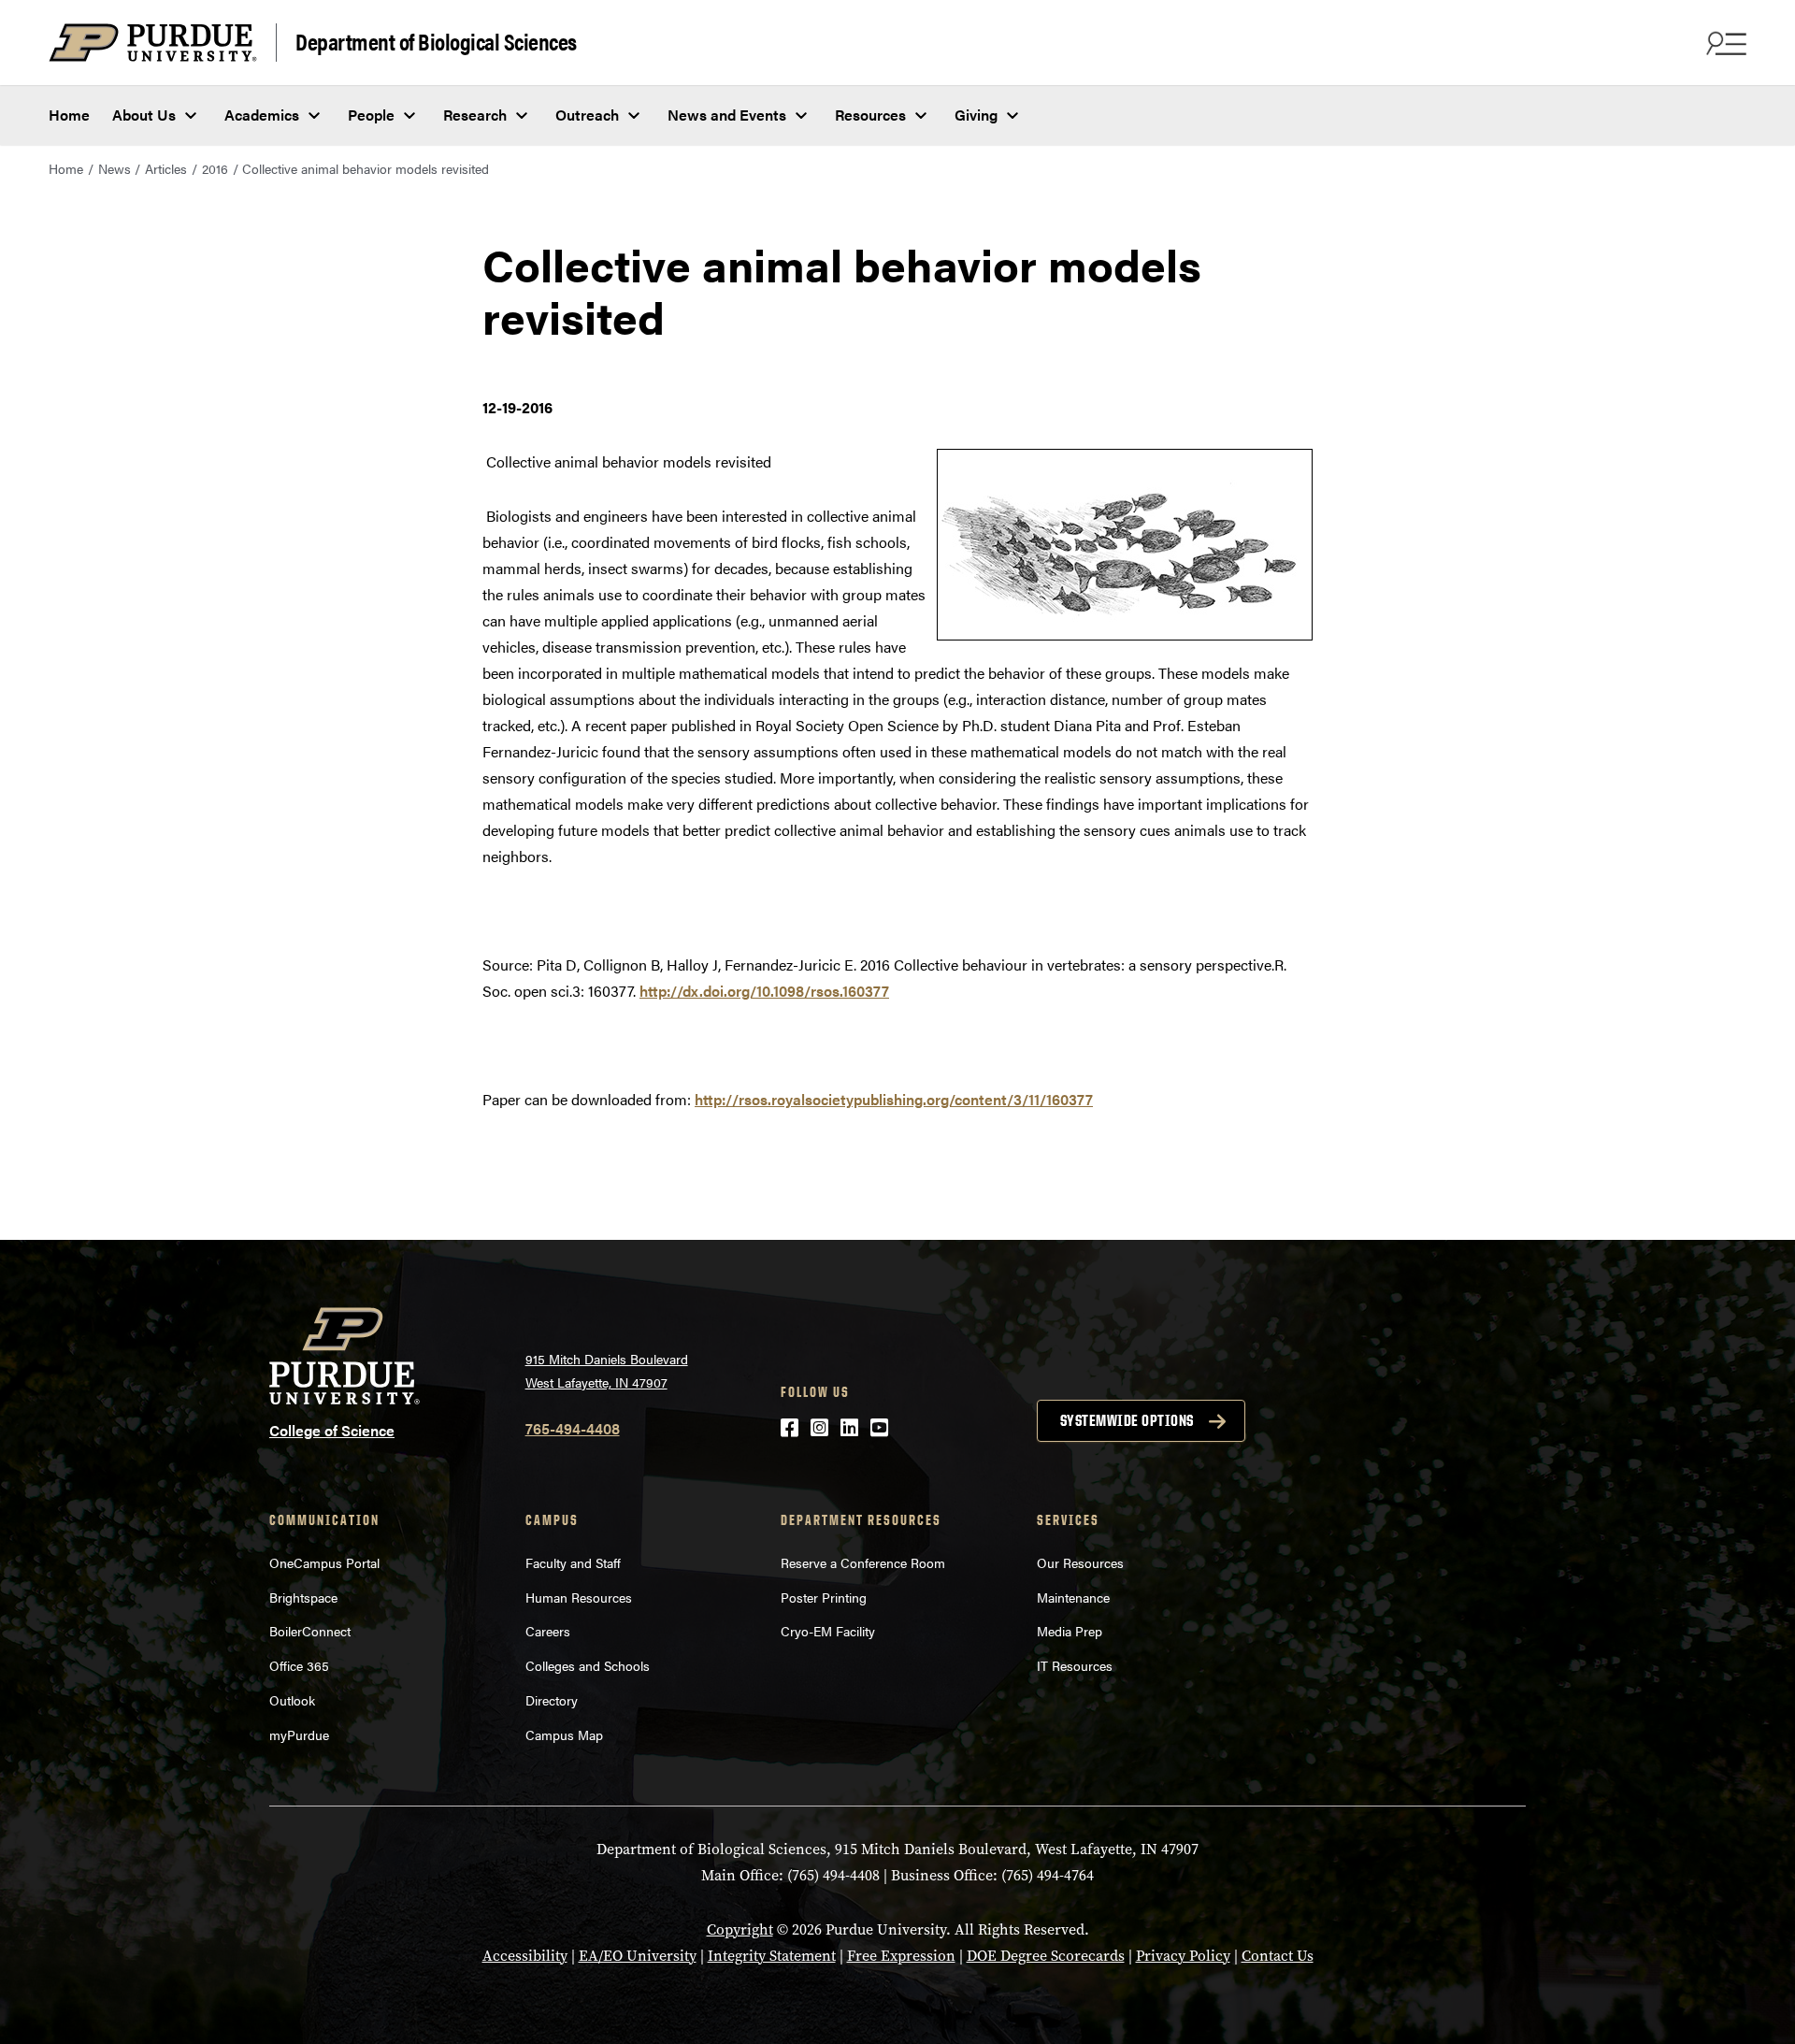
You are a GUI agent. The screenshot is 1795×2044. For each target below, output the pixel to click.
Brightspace (303, 1597)
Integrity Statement (772, 1956)
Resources (870, 115)
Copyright (740, 1929)
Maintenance (1073, 1597)
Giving (976, 115)
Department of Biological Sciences (436, 41)
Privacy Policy (1183, 1956)
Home (69, 115)
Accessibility (525, 1956)
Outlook (292, 1700)
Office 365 (299, 1665)
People (371, 115)
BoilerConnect (310, 1631)
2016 (215, 168)
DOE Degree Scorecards (1046, 1956)
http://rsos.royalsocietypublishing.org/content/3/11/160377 (894, 1099)
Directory (552, 1700)
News (115, 168)
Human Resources (579, 1597)
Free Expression (901, 1956)
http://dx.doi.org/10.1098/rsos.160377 (764, 991)
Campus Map (564, 1735)
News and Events (727, 115)
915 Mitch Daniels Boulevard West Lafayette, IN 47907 (607, 1370)
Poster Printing (824, 1597)
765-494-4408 (573, 1428)
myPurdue (299, 1735)
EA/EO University (638, 1956)
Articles (166, 168)
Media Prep (1070, 1631)
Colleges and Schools (588, 1665)
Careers (548, 1631)
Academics (262, 115)
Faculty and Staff (573, 1562)
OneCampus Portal (324, 1562)
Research (475, 115)
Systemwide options (1127, 1420)
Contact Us (1278, 1956)
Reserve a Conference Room (863, 1562)
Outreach (587, 115)
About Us (144, 115)
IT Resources (1075, 1665)
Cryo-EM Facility (828, 1631)
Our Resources (1080, 1562)
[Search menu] (1724, 43)
